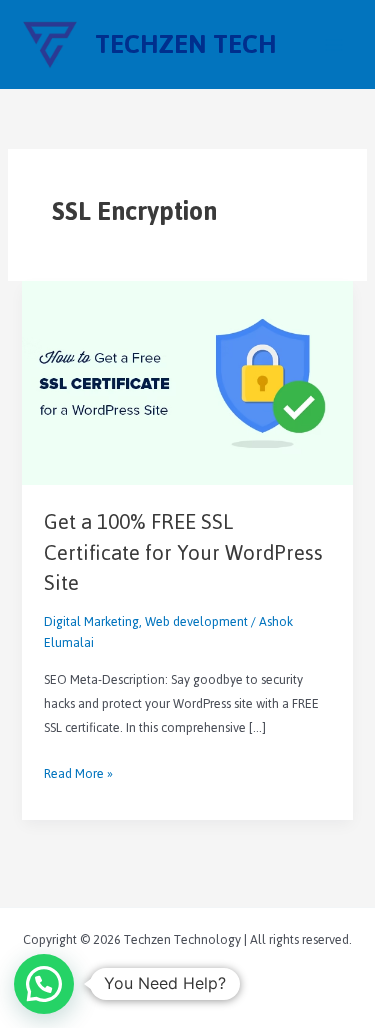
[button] (44, 984)
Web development (196, 621)
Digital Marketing (91, 621)
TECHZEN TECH (186, 44)
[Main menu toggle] (334, 45)
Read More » (78, 774)
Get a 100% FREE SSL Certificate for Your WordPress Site (183, 553)
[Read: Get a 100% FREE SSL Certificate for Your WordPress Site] (187, 381)
